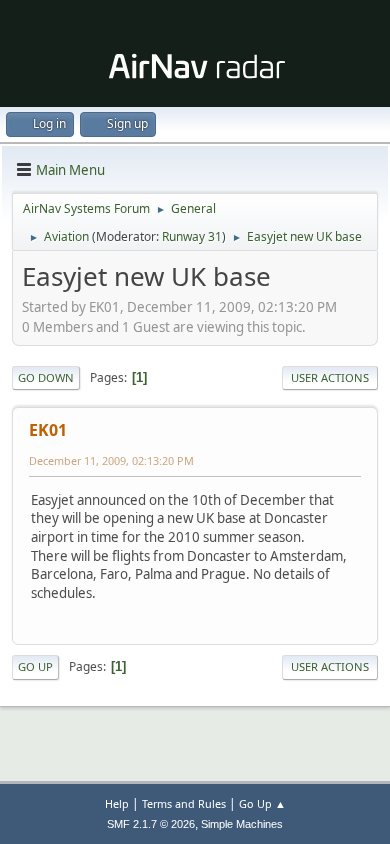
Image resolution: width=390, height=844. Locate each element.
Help (117, 803)
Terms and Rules (184, 803)
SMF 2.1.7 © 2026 (151, 824)
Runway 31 (192, 236)
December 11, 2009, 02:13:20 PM (111, 460)
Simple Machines (242, 824)
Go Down (46, 377)
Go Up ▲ (262, 803)
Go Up (35, 666)
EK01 (48, 430)
